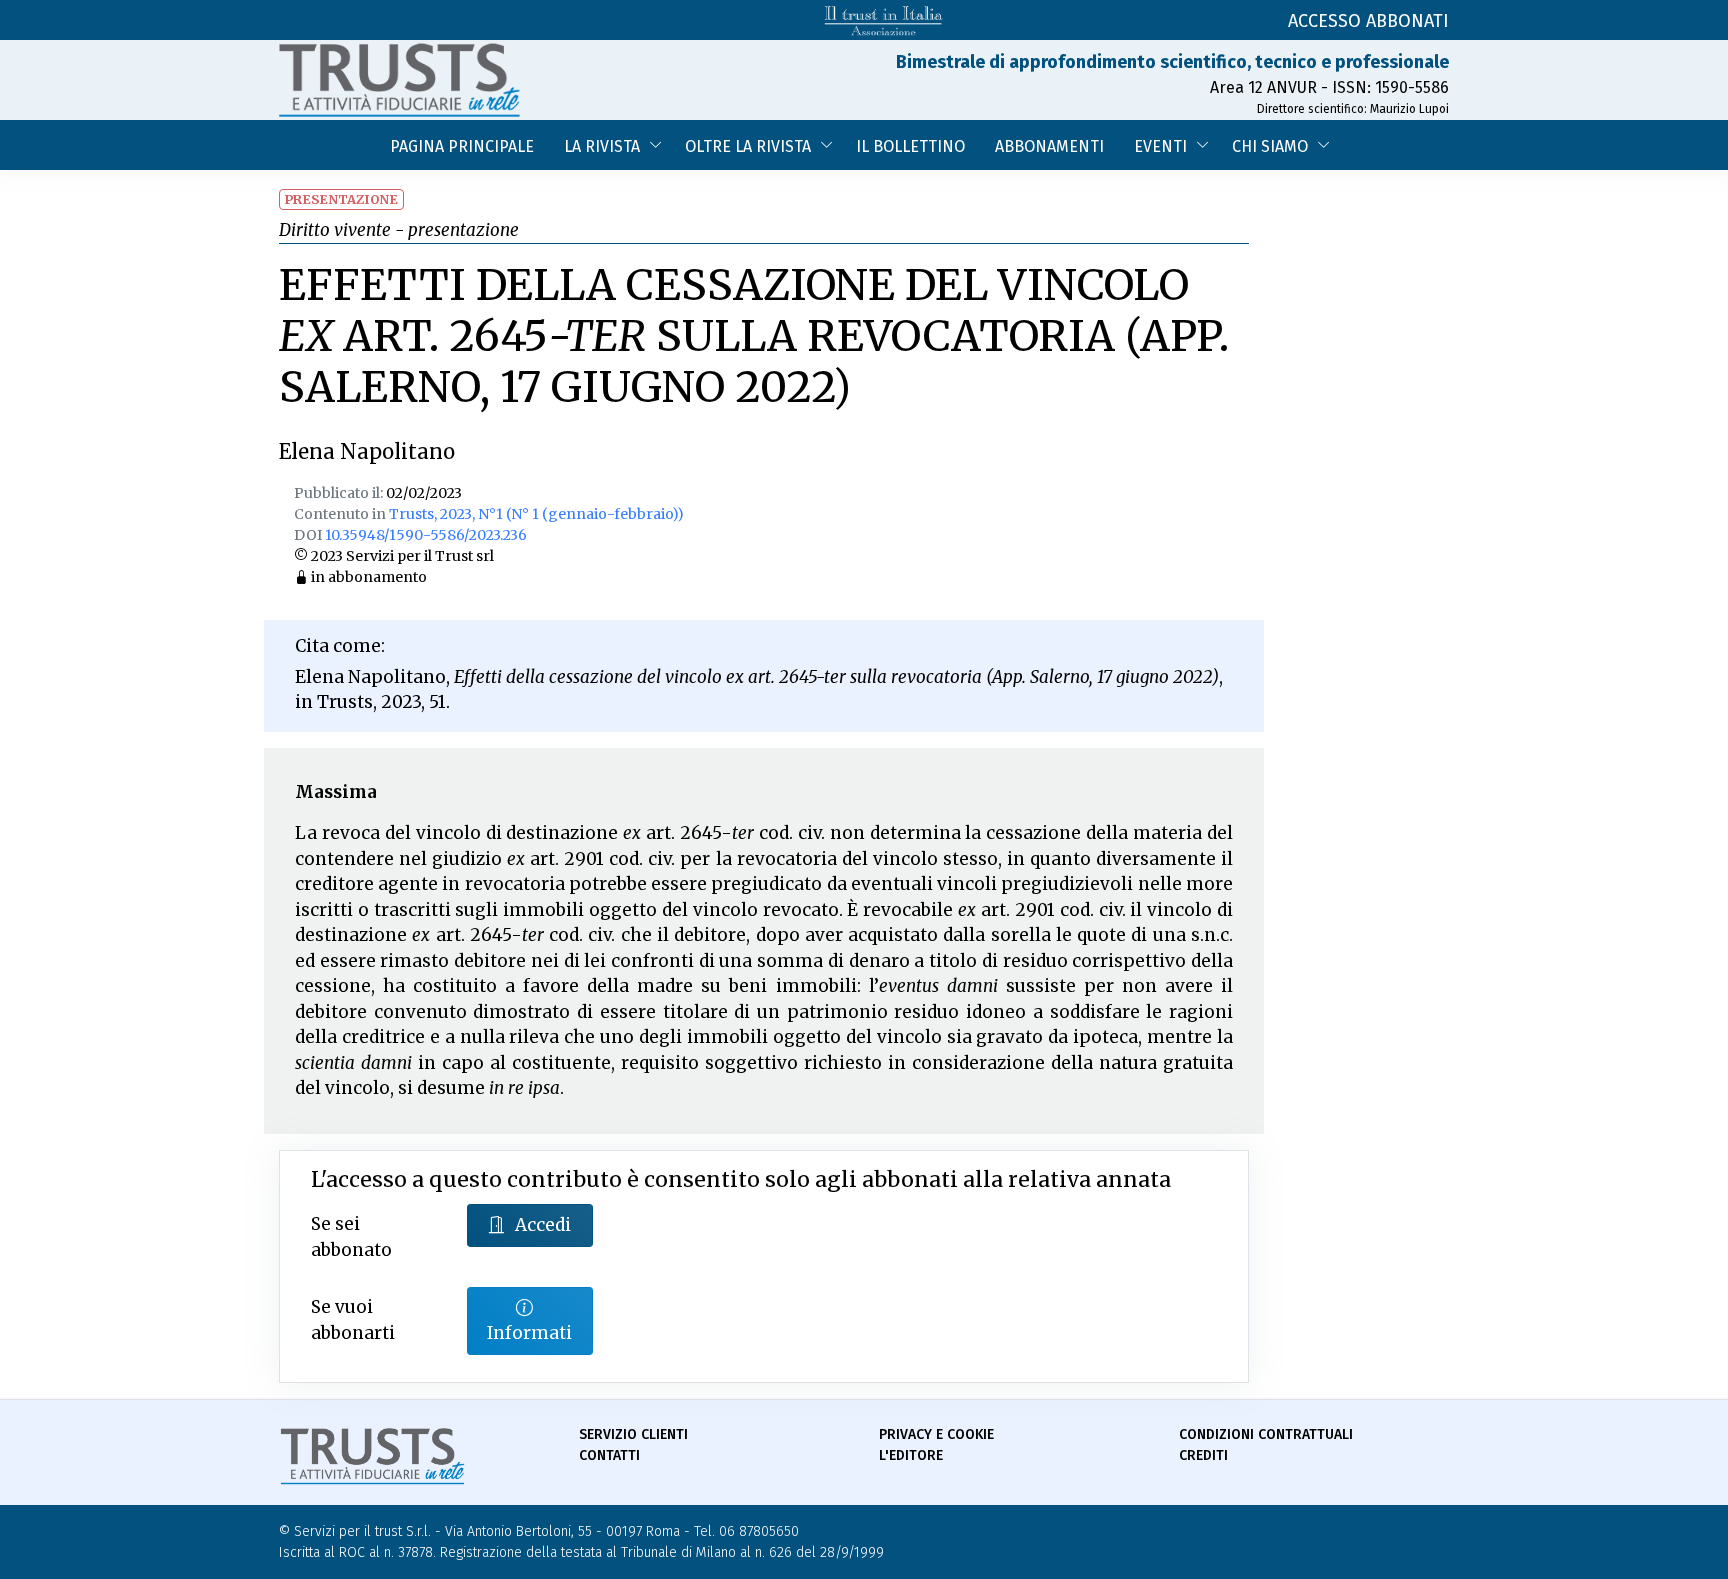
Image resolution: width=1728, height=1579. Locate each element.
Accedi (543, 1225)
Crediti (1203, 1455)
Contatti (609, 1455)
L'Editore (911, 1455)
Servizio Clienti (633, 1434)
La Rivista (602, 146)
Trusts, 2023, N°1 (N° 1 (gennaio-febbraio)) (536, 514)
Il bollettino (910, 146)
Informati (529, 1333)
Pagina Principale (462, 146)
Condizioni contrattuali (1266, 1434)
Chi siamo (1270, 146)
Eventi (1160, 146)
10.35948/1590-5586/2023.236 (426, 535)
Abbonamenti (1049, 146)
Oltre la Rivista (748, 146)
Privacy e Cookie (936, 1434)
